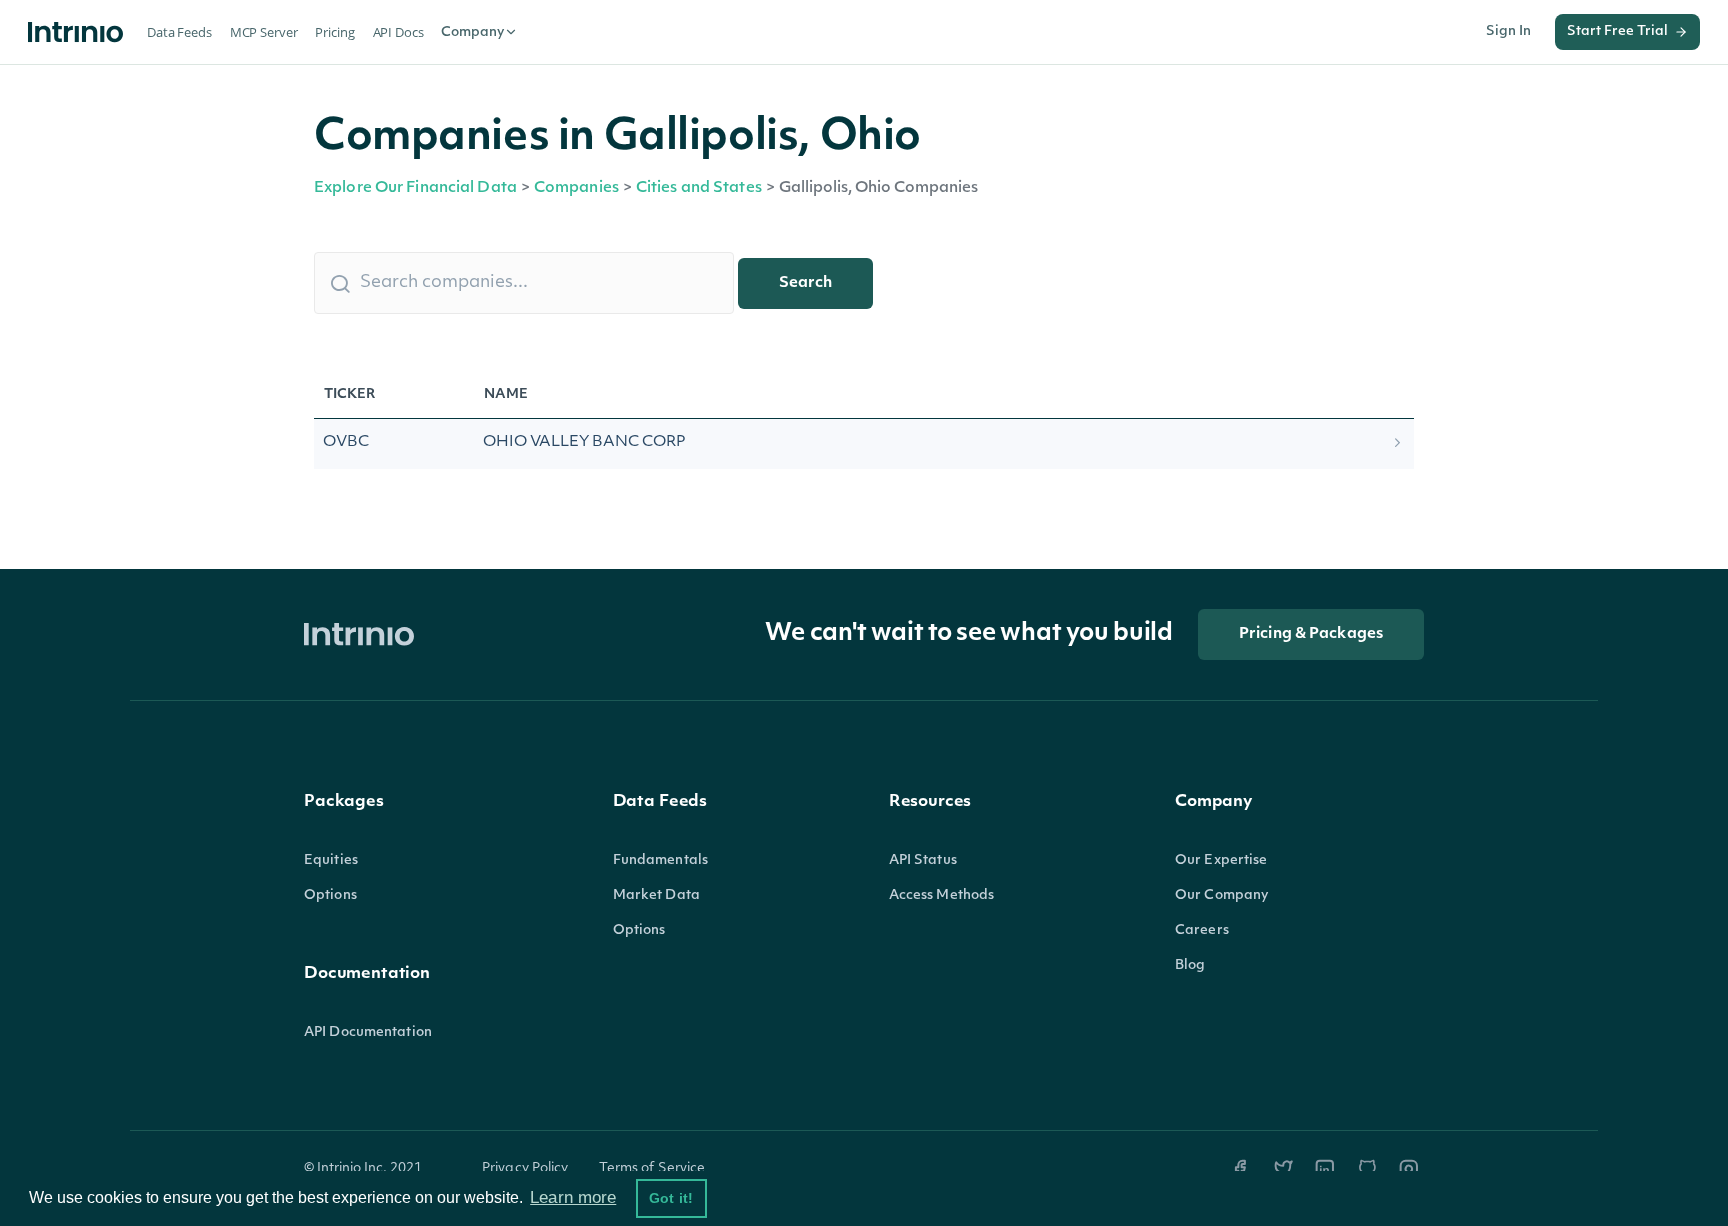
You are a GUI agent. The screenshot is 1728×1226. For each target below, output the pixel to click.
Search (805, 283)
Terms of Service (652, 1168)
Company (472, 32)
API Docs (398, 32)
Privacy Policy (525, 1168)
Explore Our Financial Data (415, 188)
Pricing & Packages (1311, 634)
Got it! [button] (671, 1198)
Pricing (334, 32)
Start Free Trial (1617, 31)
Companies (576, 188)
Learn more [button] (573, 1197)
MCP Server (264, 32)
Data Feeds (179, 32)
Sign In (1508, 31)
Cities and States (699, 188)
